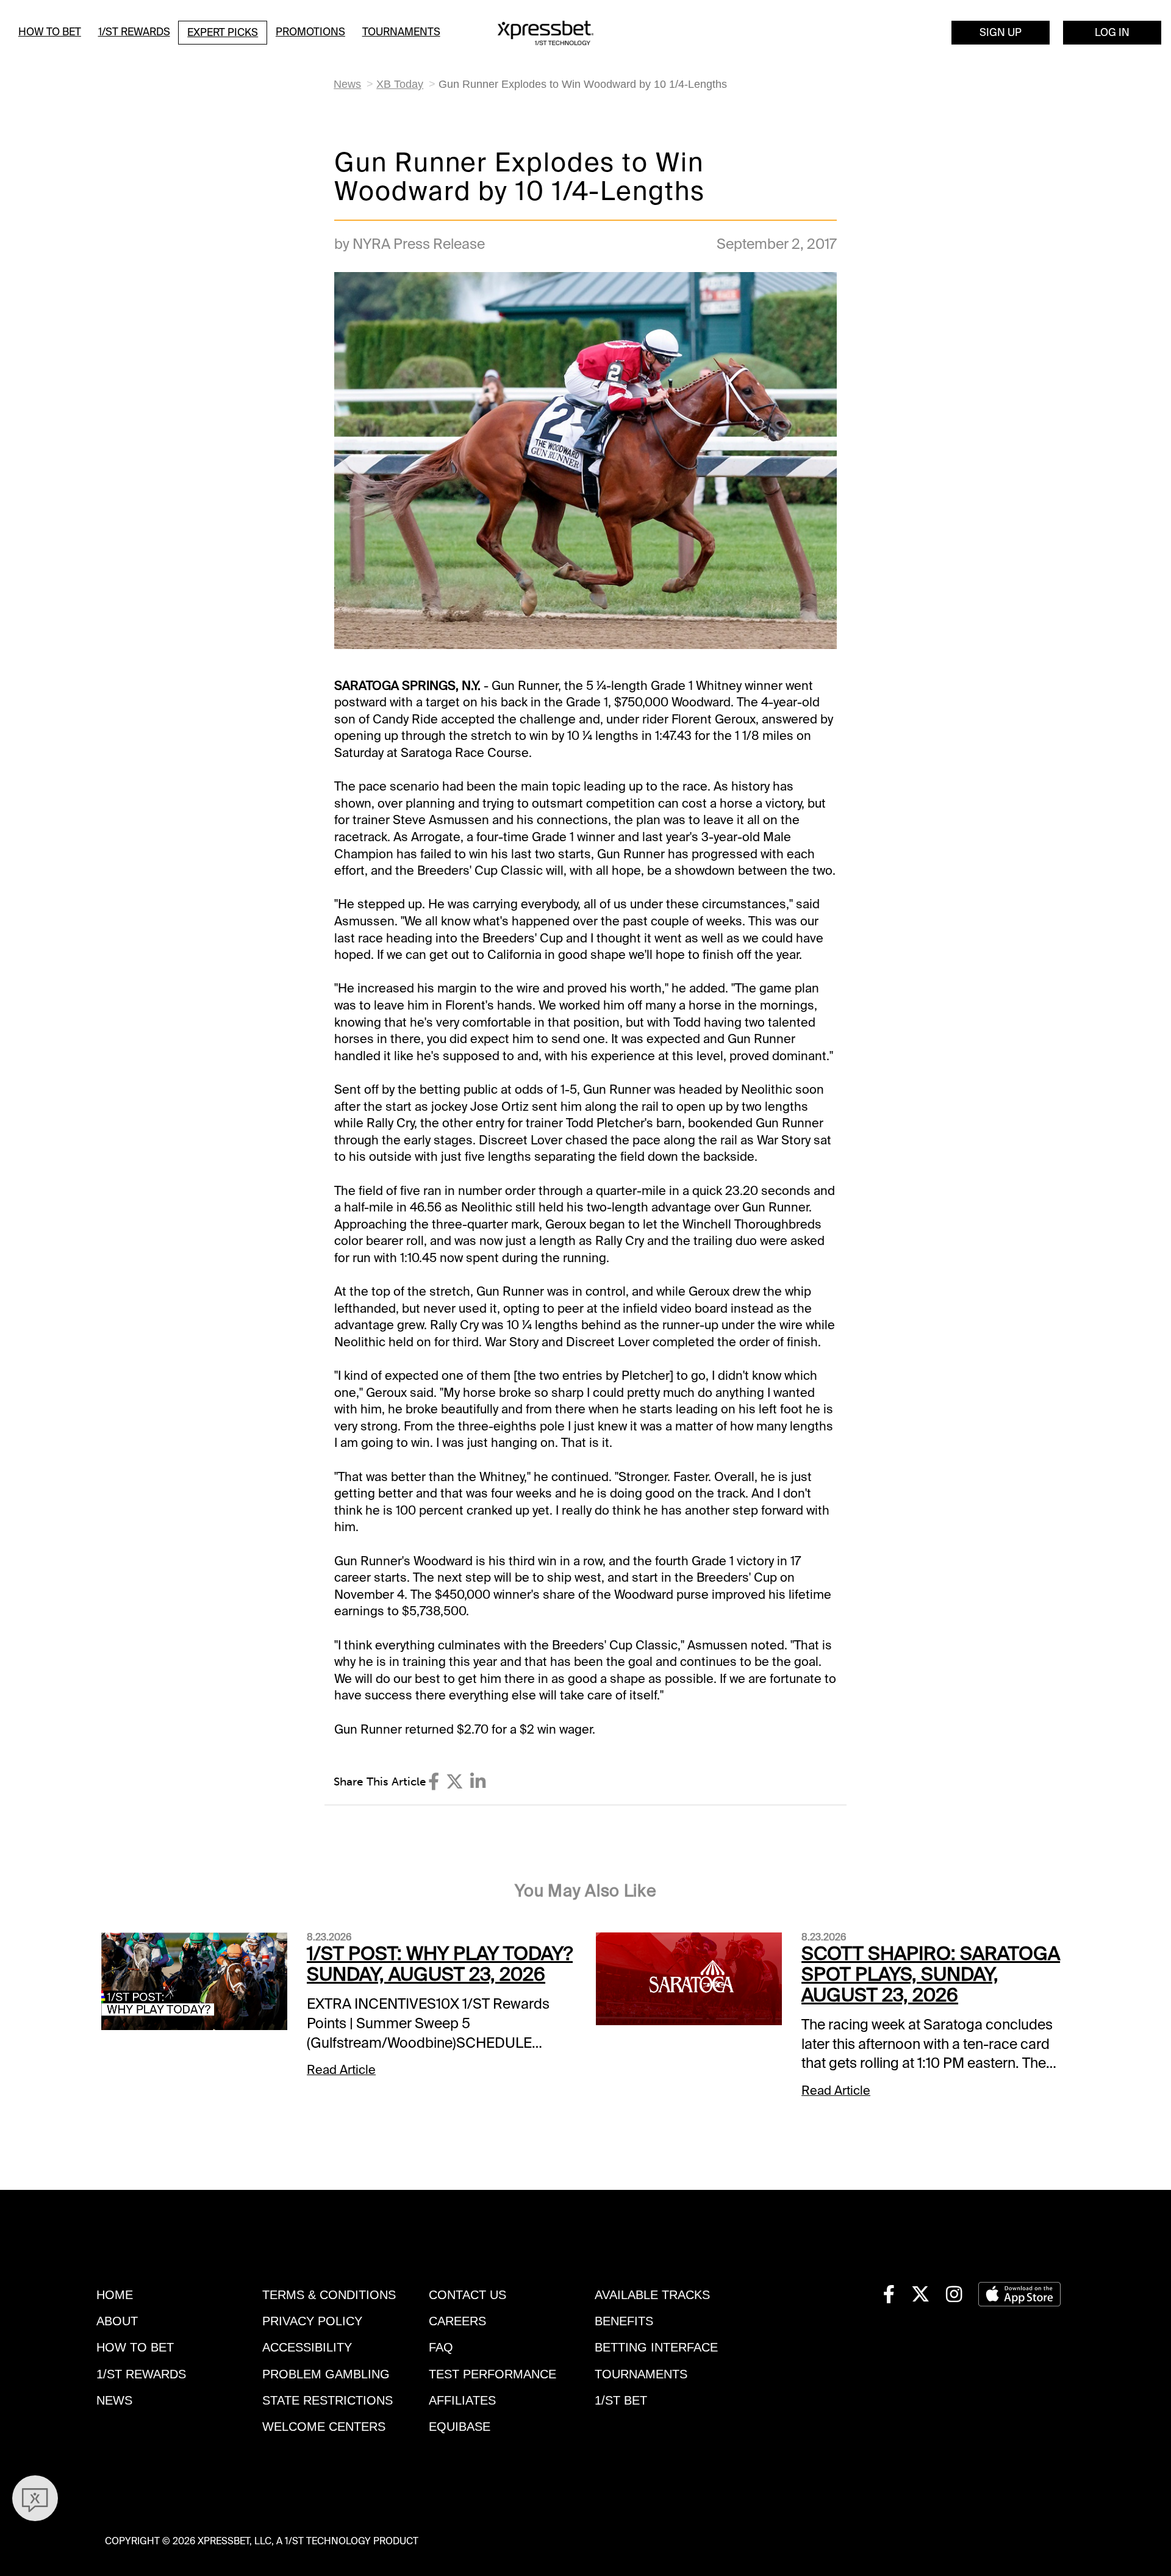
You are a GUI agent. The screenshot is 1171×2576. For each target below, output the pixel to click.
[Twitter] (455, 1782)
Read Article (341, 2070)
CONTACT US (467, 2295)
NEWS (114, 2400)
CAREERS (457, 2321)
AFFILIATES (462, 2400)
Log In (1112, 32)
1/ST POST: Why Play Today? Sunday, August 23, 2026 (440, 1964)
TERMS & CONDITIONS (329, 2295)
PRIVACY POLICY (312, 2321)
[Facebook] (434, 1782)
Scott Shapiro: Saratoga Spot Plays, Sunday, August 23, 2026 (931, 1975)
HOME (115, 2295)
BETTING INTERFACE (656, 2347)
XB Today (400, 84)
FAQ (441, 2347)
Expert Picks (223, 32)
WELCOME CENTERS (324, 2427)
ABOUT (117, 2321)
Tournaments (401, 32)
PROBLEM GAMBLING (326, 2374)
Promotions (310, 32)
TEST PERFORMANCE (492, 2374)
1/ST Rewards (134, 32)
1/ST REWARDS (141, 2374)
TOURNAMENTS (641, 2374)
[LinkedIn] (478, 1782)
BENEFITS (624, 2321)
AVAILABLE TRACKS (652, 2295)
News (347, 84)
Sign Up (1001, 32)
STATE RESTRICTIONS (328, 2400)
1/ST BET (621, 2400)
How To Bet (50, 32)
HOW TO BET (135, 2347)
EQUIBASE (460, 2427)
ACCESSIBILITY (307, 2347)
